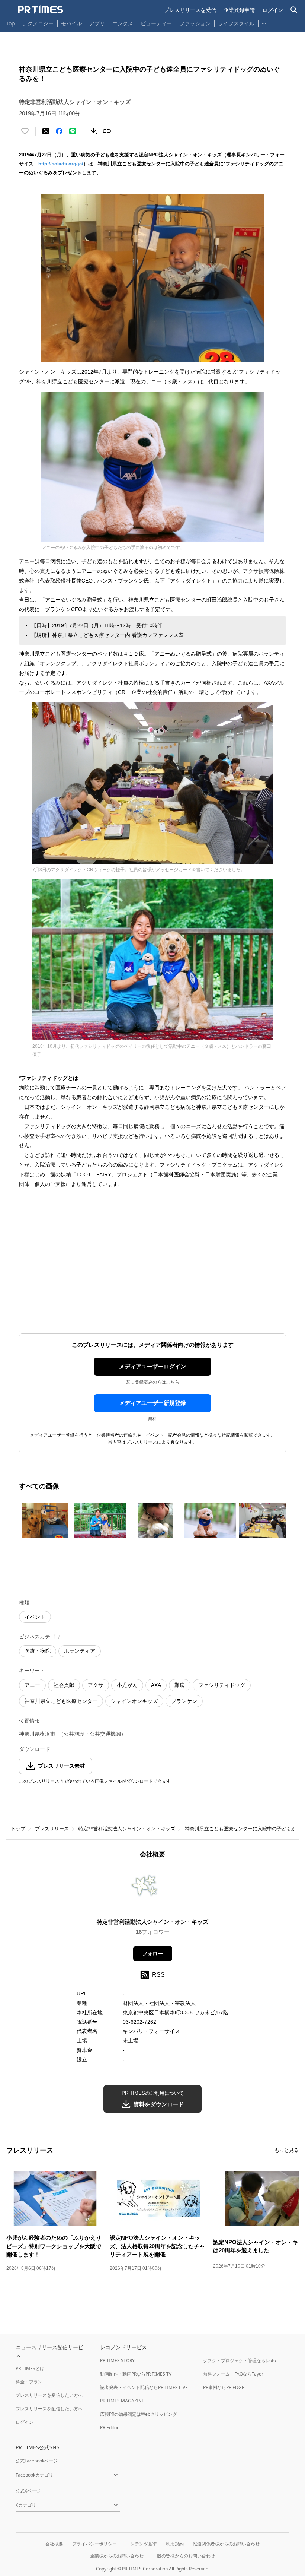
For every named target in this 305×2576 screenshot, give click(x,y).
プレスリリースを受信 (190, 10)
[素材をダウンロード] (93, 131)
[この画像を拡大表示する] (45, 1520)
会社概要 (54, 2544)
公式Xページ (28, 2491)
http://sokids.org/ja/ (61, 164)
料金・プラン (29, 2382)
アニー (32, 1685)
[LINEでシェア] (73, 131)
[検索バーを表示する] (294, 10)
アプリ (97, 23)
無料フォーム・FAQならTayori (234, 2374)
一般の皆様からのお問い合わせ (184, 2556)
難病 (180, 1685)
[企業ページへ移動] (153, 1891)
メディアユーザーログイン (152, 1366)
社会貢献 (64, 1685)
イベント (35, 1617)
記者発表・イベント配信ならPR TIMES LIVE (144, 2387)
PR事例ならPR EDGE (224, 2387)
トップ (18, 1829)
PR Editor (109, 2428)
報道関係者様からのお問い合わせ (226, 2544)
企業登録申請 (239, 10)
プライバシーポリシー (94, 2544)
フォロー (152, 1954)
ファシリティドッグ (222, 1685)
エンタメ (123, 23)
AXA (156, 1685)
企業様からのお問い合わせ (117, 2556)
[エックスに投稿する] (46, 131)
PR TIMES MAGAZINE (122, 2401)
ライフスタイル (236, 23)
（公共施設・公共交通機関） (92, 1734)
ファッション (195, 23)
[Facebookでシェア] (59, 131)
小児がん (127, 1685)
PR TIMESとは (30, 2368)
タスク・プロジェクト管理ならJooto (240, 2361)
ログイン (273, 10)
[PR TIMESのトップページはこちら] (41, 10)
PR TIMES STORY (117, 2361)
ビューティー (156, 23)
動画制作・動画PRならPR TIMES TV (136, 2374)
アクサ (96, 1685)
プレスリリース (52, 1829)
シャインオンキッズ (134, 1701)
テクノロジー (38, 23)
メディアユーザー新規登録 (152, 1403)
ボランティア (80, 1651)
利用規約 (175, 2544)
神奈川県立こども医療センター (61, 1701)
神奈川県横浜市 (37, 1734)
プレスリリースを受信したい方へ (49, 2395)
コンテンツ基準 (141, 2544)
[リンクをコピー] (107, 131)
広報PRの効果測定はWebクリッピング (139, 2414)
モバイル (71, 23)
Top (10, 23)
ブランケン (184, 1701)
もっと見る (287, 2150)
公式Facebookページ (37, 2461)
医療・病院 (38, 1651)
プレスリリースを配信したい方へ (49, 2409)
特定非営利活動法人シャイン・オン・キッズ (127, 1829)
